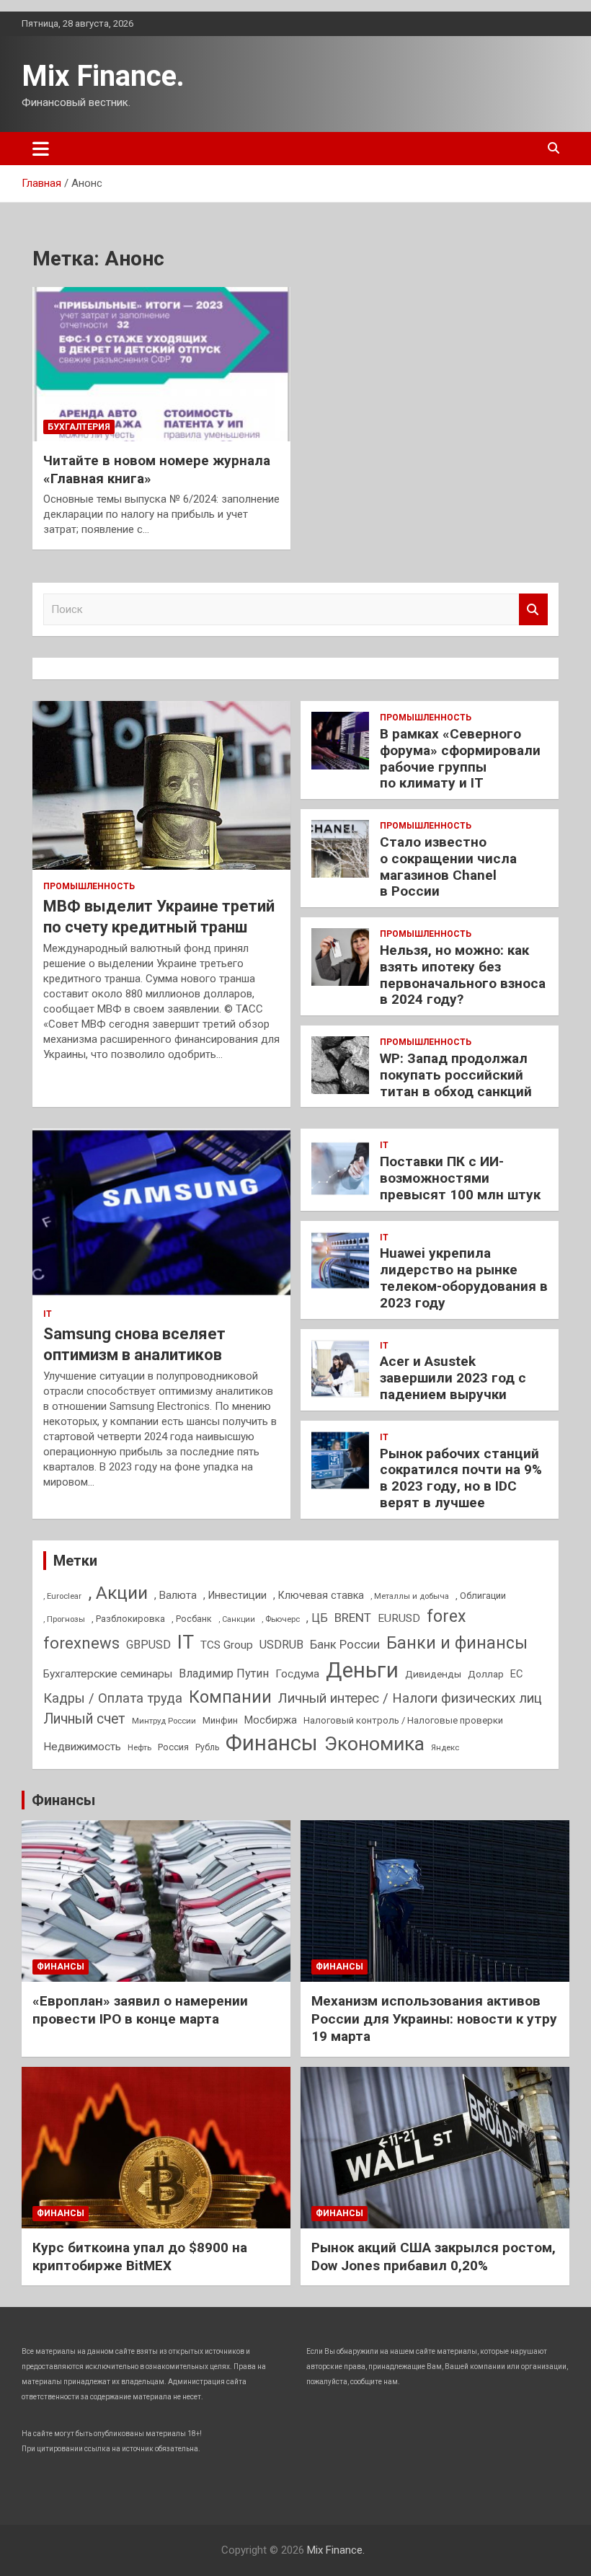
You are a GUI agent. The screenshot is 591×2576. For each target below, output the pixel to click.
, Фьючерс (281, 1619)
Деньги (362, 1670)
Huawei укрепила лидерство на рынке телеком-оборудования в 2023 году (464, 1278)
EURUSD (399, 1618)
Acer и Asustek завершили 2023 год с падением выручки (453, 1378)
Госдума (297, 1674)
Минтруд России (164, 1721)
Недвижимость (82, 1747)
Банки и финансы (457, 1643)
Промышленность (89, 886)
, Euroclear (62, 1596)
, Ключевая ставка (319, 1595)
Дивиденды (433, 1674)
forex (446, 1616)
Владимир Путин (224, 1673)
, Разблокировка (128, 1619)
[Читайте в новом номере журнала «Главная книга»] (161, 364)
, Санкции (237, 1619)
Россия (173, 1747)
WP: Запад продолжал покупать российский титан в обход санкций (456, 1075)
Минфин (220, 1720)
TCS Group (227, 1645)
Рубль (207, 1747)
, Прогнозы (64, 1619)
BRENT (353, 1618)
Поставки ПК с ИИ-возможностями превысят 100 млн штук (460, 1178)
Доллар (486, 1674)
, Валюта (175, 1595)
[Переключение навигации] (41, 149)
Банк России (345, 1645)
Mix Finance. (103, 76)
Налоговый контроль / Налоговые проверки (403, 1720)
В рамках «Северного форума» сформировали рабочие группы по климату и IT (460, 758)
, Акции (118, 1593)
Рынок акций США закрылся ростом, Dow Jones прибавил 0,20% (434, 2257)
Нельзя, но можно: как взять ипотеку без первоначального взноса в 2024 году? (463, 975)
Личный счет (84, 1719)
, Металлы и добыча (410, 1596)
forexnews (81, 1643)
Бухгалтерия (79, 427)
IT (48, 1314)
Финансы (272, 1743)
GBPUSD (148, 1645)
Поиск (533, 610)
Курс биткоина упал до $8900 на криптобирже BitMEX (140, 2257)
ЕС (516, 1674)
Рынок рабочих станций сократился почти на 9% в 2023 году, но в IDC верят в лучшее (461, 1478)
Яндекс (445, 1747)
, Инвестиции (235, 1595)
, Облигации (481, 1596)
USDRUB (281, 1645)
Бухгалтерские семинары (108, 1674)
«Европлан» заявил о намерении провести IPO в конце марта (140, 2010)
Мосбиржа (271, 1720)
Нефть (139, 1747)
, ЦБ (317, 1618)
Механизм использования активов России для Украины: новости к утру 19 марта (434, 2019)
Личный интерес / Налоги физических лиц (410, 1698)
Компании (230, 1697)
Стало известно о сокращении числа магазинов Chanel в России (448, 866)
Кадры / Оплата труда (113, 1698)
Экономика (374, 1744)
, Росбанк (192, 1619)
